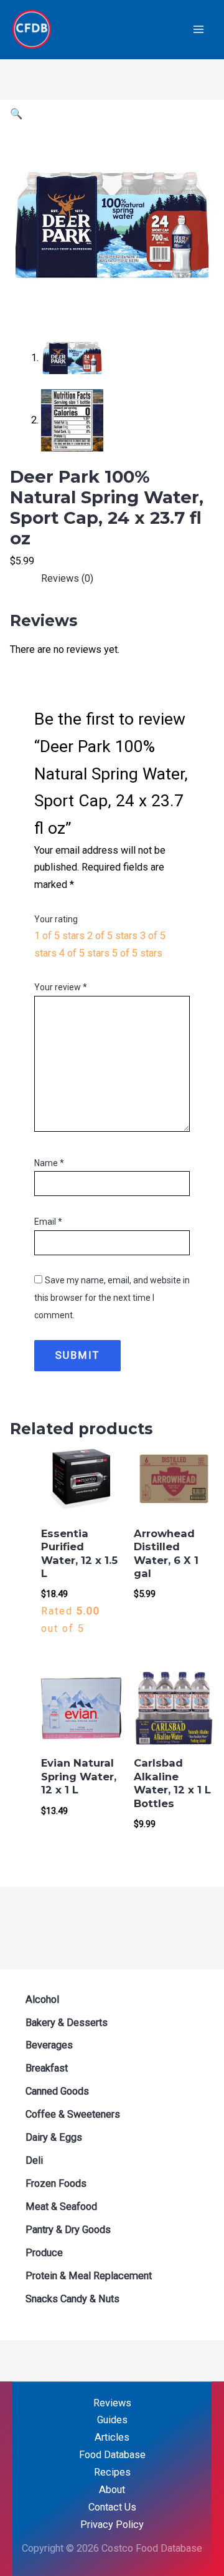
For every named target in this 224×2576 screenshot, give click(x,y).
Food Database (112, 2455)
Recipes (112, 2472)
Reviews (112, 2403)
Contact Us (112, 2507)
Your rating (56, 919)
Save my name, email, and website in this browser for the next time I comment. (112, 1298)
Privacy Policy (112, 2525)
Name (49, 1163)
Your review (61, 987)
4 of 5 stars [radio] (84, 953)
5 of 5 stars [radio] (137, 953)
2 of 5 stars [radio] (112, 936)
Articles (112, 2437)
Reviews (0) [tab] (67, 578)
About (112, 2490)
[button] (16, 114)
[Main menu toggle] (198, 30)
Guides (112, 2420)
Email (48, 1222)
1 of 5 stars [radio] (59, 936)
